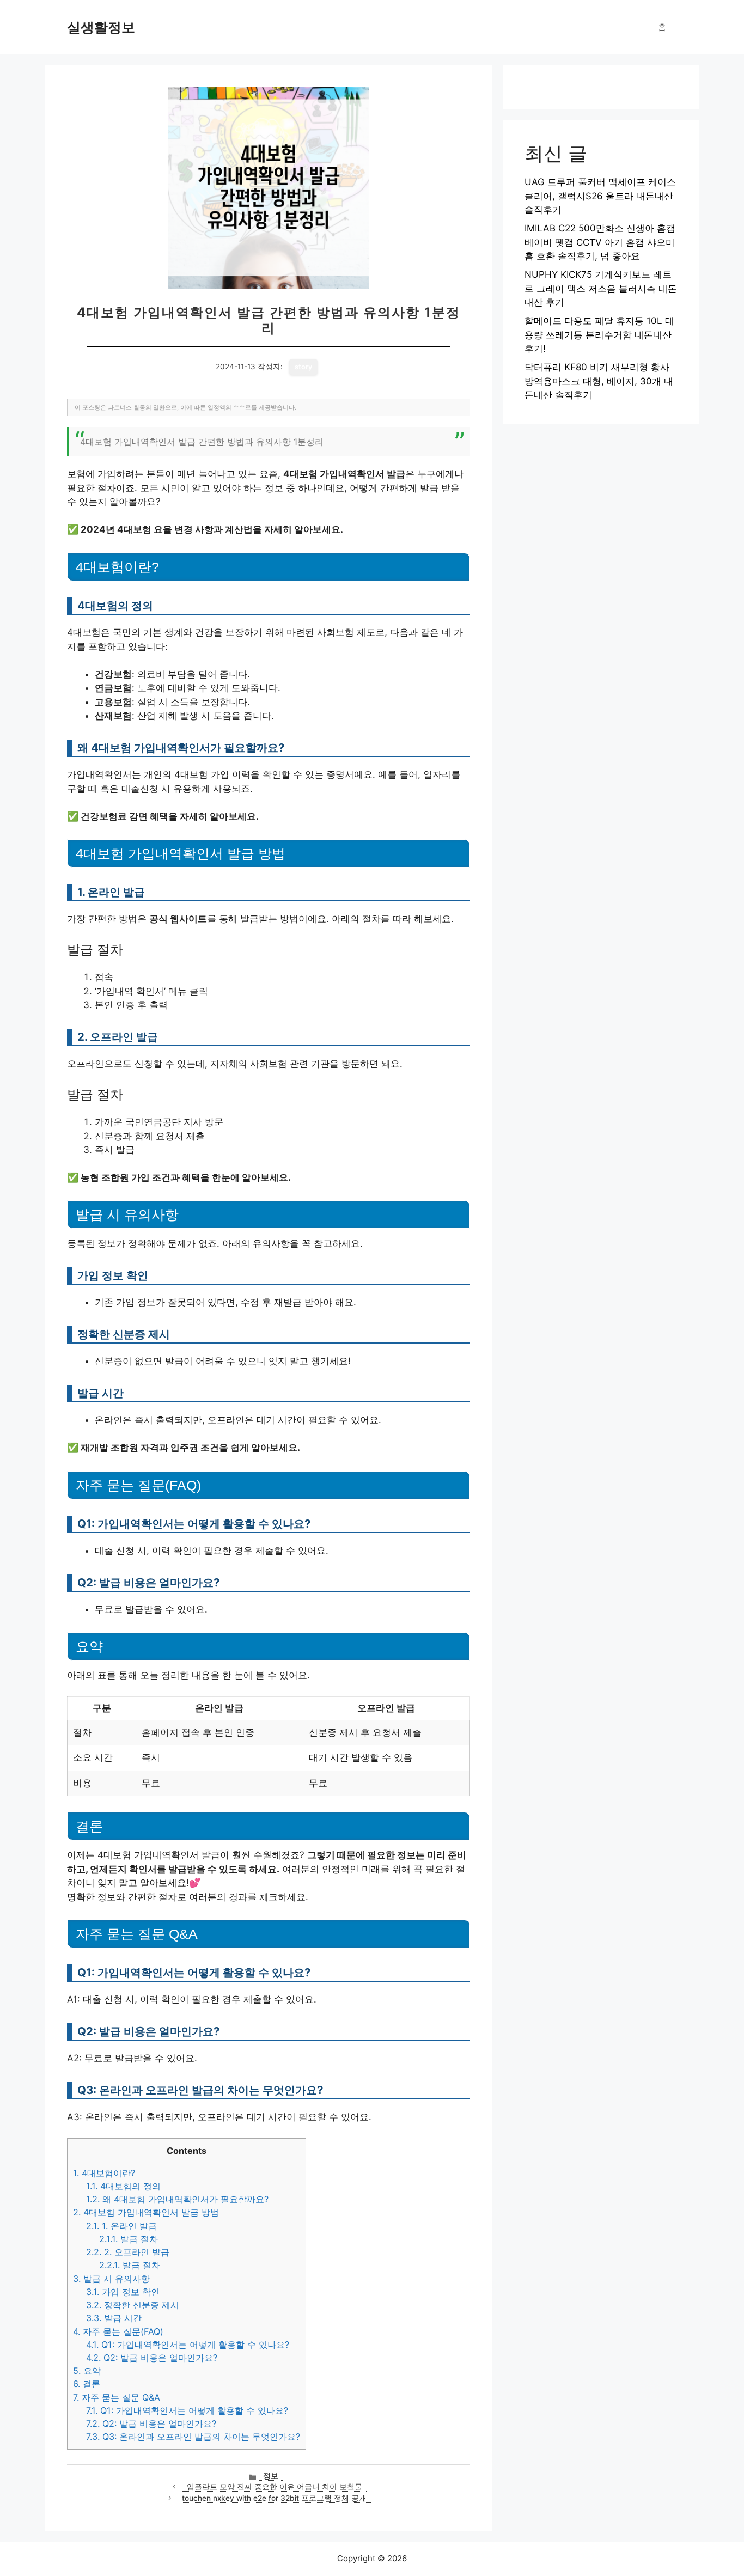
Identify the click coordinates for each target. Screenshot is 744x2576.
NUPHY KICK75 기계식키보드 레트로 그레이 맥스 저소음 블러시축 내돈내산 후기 (601, 288)
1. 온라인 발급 (121, 2226)
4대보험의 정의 (123, 2186)
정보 (271, 2476)
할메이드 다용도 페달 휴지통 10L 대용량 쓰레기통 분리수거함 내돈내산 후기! (599, 335)
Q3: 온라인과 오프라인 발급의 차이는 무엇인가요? (193, 2437)
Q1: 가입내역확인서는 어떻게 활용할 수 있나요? (188, 2345)
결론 (87, 2384)
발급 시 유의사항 (111, 2279)
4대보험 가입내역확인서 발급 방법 (146, 2212)
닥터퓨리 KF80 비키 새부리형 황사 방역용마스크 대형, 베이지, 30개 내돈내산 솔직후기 (599, 381)
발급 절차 (129, 2239)
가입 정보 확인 (123, 2292)
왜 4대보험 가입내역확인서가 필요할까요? (177, 2199)
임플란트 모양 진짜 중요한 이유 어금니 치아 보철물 (275, 2487)
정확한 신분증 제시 (133, 2305)
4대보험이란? (104, 2173)
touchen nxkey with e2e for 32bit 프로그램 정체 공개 (274, 2498)
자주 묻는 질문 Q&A (117, 2397)
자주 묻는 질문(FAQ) (118, 2331)
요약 (87, 2371)
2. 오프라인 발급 (128, 2252)
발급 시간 (114, 2318)
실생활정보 (101, 27)
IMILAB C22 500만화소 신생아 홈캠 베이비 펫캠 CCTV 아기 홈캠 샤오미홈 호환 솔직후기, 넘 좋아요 (600, 242)
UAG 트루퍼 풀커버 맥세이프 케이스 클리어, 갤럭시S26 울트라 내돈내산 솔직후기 (600, 196)
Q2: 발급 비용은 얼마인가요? (152, 2358)
